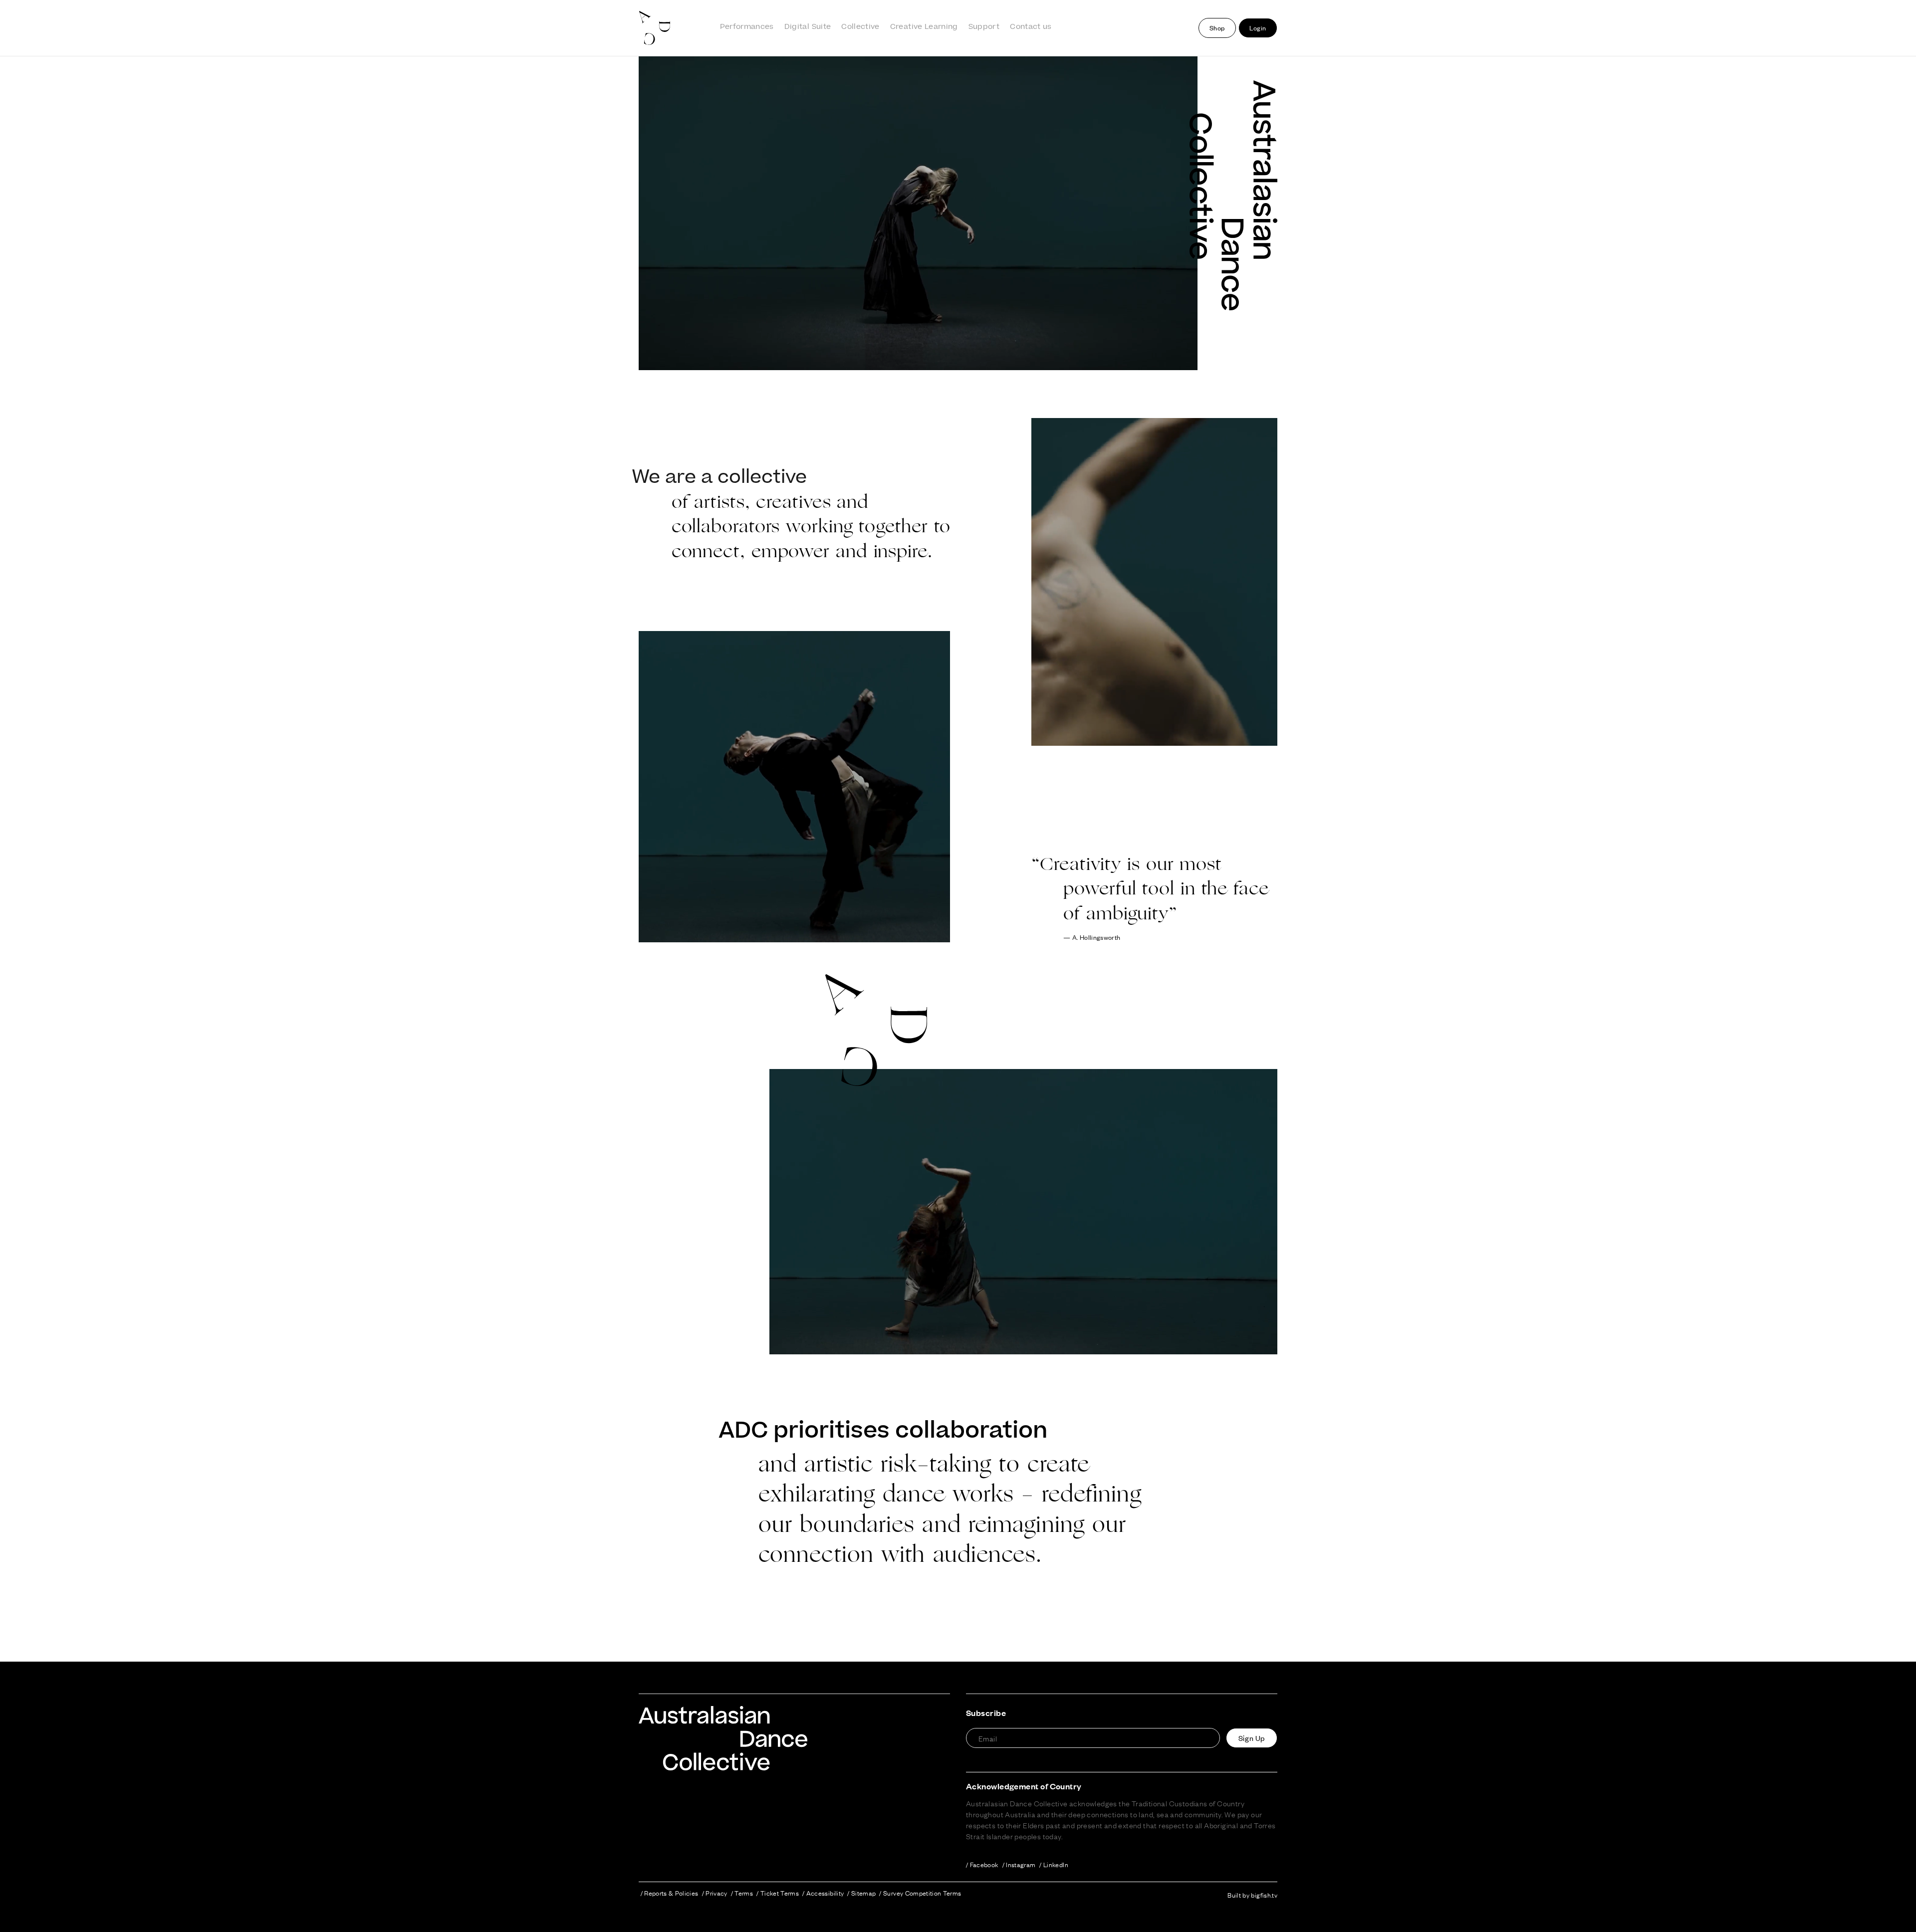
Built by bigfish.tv (1252, 1895)
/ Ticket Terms (778, 1893)
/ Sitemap (861, 1893)
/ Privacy (715, 1893)
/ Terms (742, 1893)
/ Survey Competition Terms (920, 1893)
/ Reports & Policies (670, 1893)
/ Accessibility (823, 1893)
